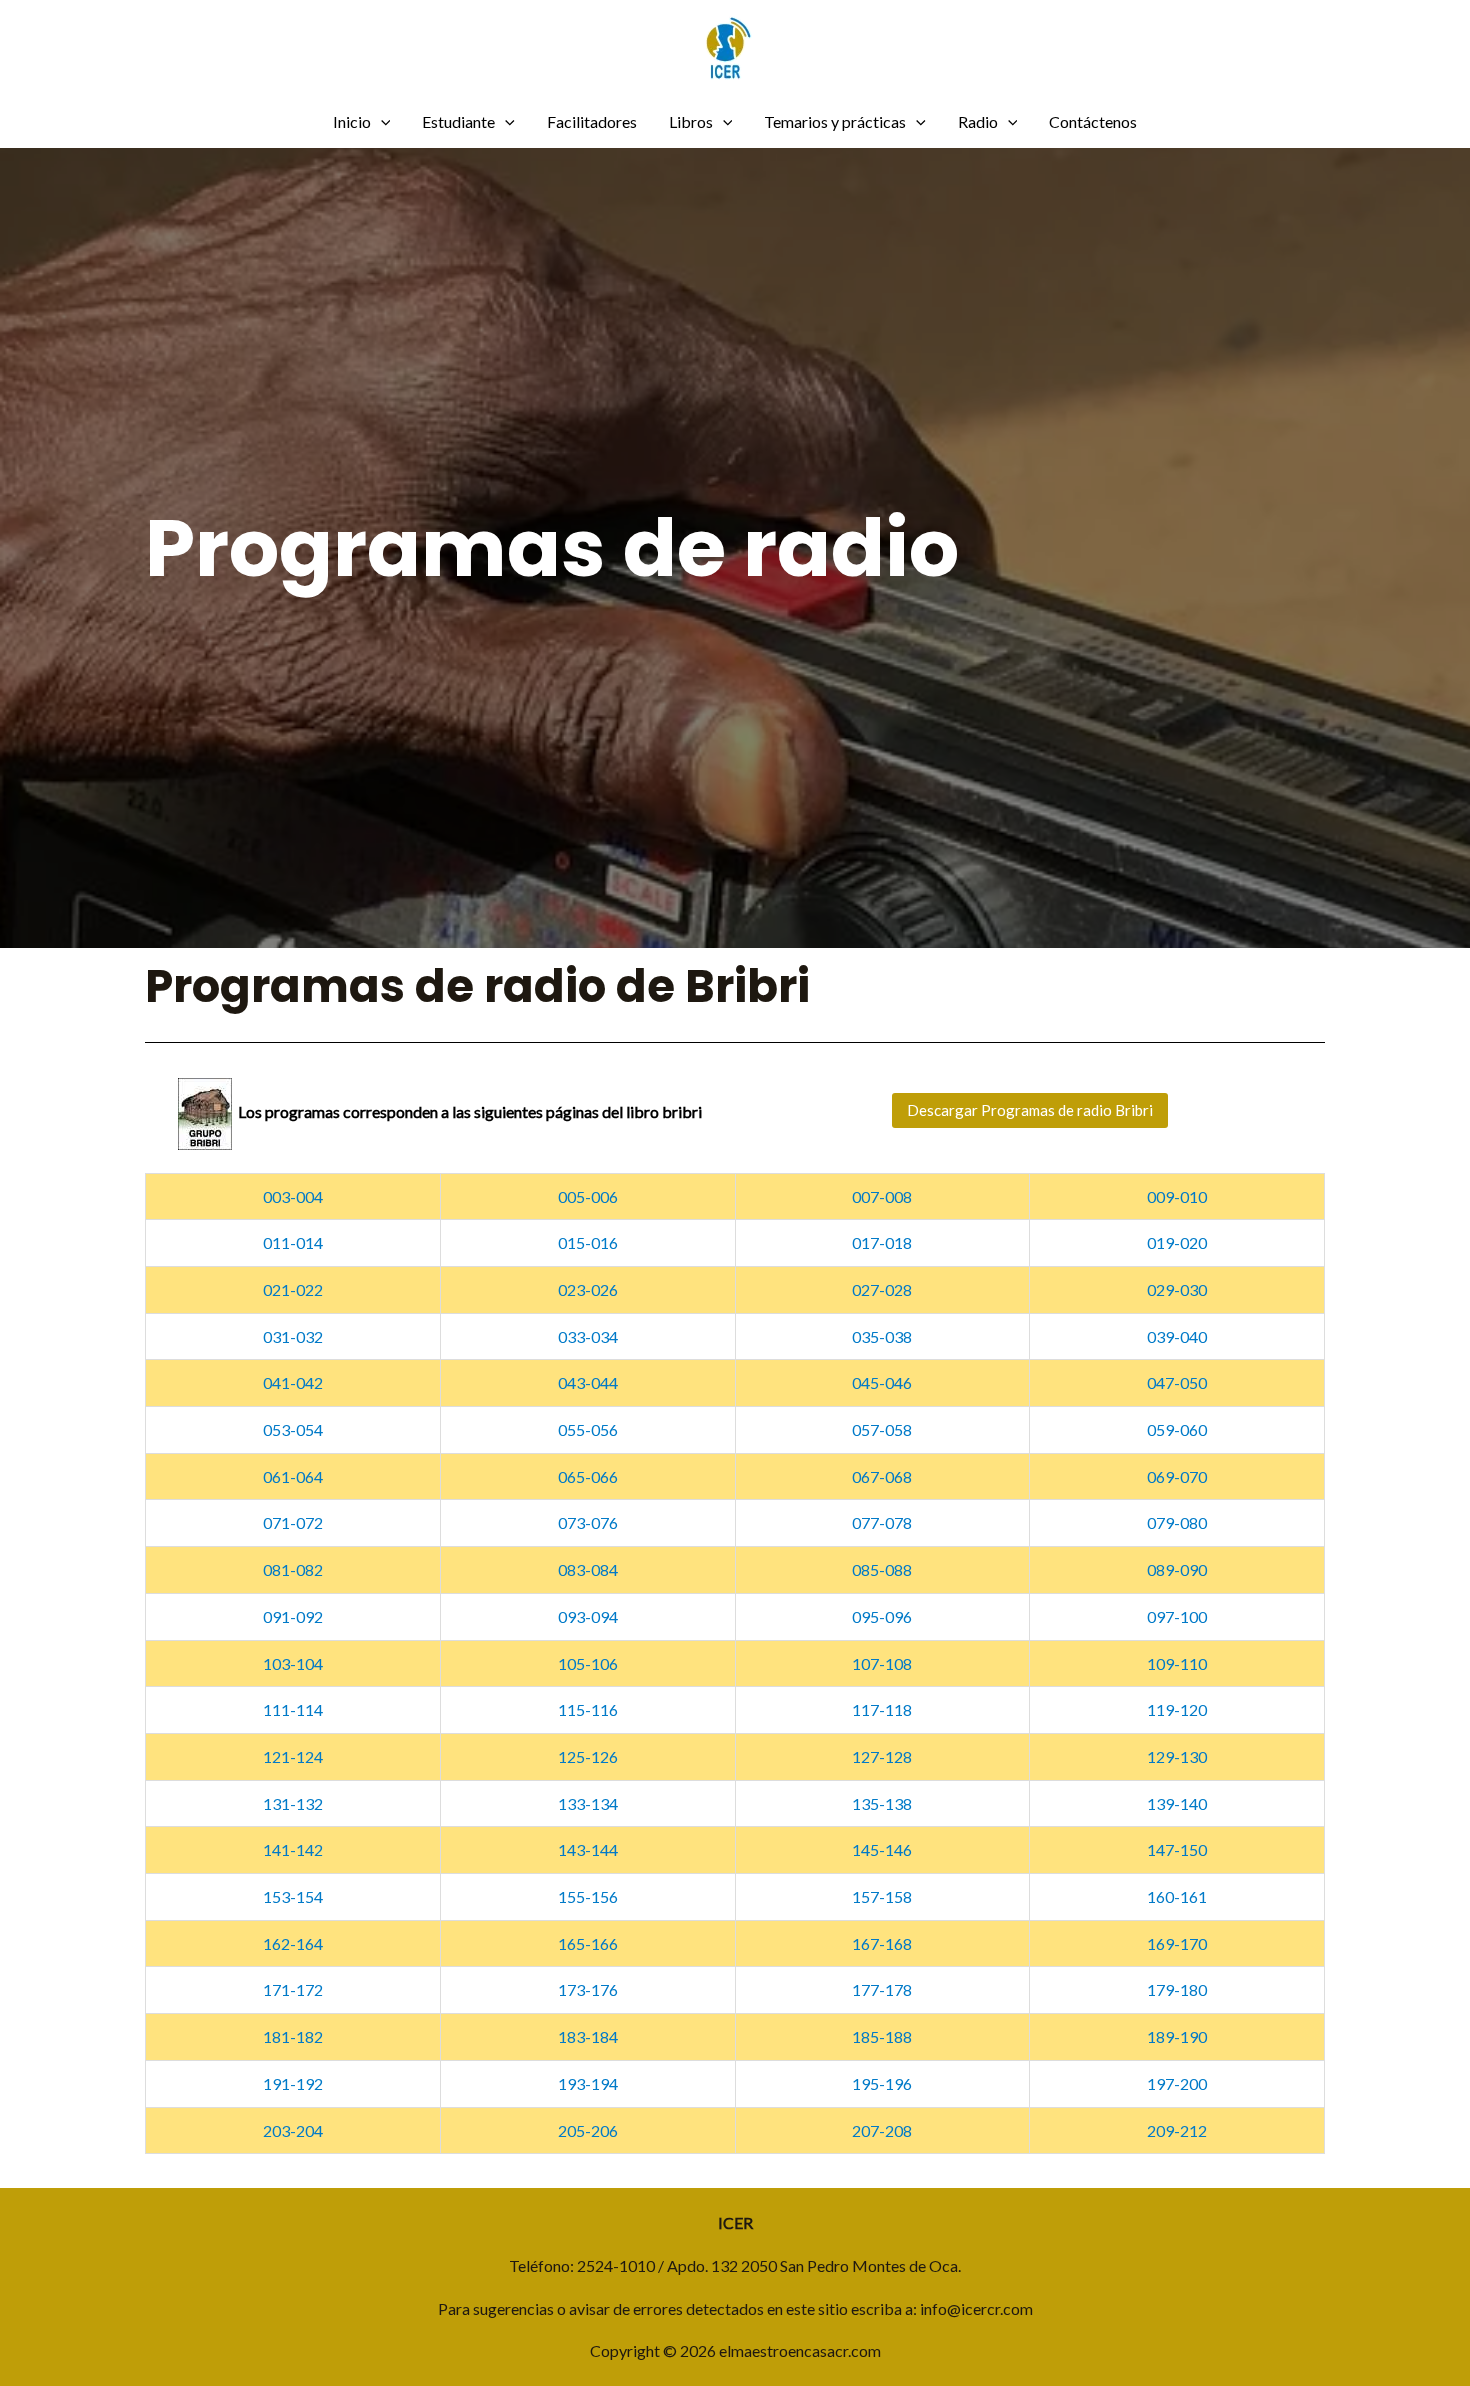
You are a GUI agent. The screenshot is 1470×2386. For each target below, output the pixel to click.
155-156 (588, 1896)
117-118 (882, 1709)
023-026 (588, 1289)
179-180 (1177, 1989)
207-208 (882, 2130)
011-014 (293, 1242)
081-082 (293, 1569)
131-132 (293, 1803)
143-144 (588, 1849)
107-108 (882, 1663)
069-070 (1177, 1476)
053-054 (293, 1429)
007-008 (882, 1196)
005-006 (588, 1196)
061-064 (293, 1476)
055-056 (588, 1429)
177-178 (882, 1989)
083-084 (588, 1569)
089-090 (1177, 1569)
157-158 (882, 1896)
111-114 (293, 1709)
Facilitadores (592, 121)
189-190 (1177, 2036)
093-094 (588, 1616)
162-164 (293, 1943)
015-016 (588, 1242)
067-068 (882, 1476)
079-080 (1177, 1522)
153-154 (293, 1896)
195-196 (882, 2083)
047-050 (1177, 1382)
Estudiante (458, 121)
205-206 (588, 2130)
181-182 (293, 2036)
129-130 (1177, 1756)
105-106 (588, 1663)
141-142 (293, 1849)
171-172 (293, 1989)
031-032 (293, 1336)
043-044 (588, 1382)
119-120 (1177, 1709)
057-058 (882, 1429)
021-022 (293, 1289)
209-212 (1177, 2130)
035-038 (882, 1336)
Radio (978, 121)
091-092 (293, 1616)
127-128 (882, 1756)
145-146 (882, 1849)
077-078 (882, 1522)
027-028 (882, 1289)
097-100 (1177, 1616)
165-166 (588, 1943)
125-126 (588, 1756)
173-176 (588, 1989)
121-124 (293, 1756)
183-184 (588, 2036)
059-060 (1177, 1429)
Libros (691, 121)
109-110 (1177, 1663)
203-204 (293, 2130)
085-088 (882, 1569)
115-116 (588, 1709)
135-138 (882, 1803)
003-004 (293, 1196)
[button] (1030, 1110)
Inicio (352, 121)
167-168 (882, 1943)
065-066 (588, 1476)
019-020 (1177, 1242)
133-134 (588, 1803)
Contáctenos (1093, 121)
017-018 (882, 1242)
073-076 (588, 1522)
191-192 (293, 2083)
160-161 (1177, 1896)
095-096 (882, 1616)
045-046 (882, 1382)
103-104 (293, 1663)
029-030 (1177, 1289)
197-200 (1177, 2083)
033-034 (588, 1336)
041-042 (293, 1382)
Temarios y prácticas (835, 121)
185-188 (882, 2036)
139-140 (1177, 1803)
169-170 (1177, 1943)
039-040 (1177, 1336)
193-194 (588, 2083)
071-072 (293, 1522)
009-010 (1177, 1196)
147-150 (1177, 1849)
